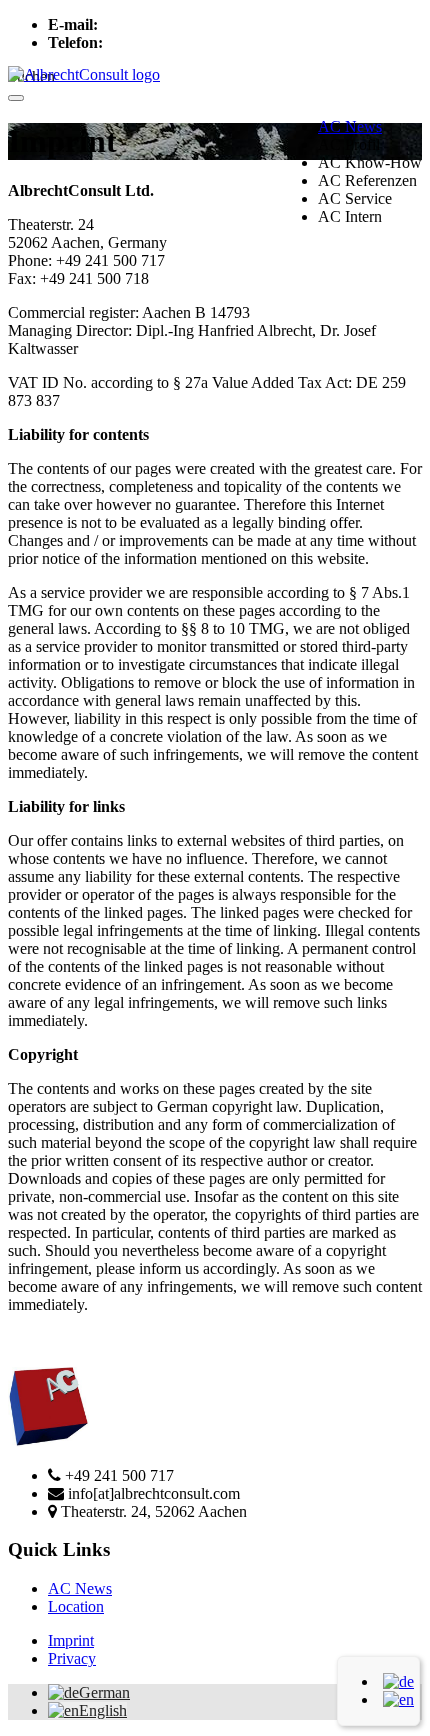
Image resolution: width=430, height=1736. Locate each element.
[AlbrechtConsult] (84, 74)
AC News (350, 126)
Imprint (71, 1640)
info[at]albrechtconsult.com (188, 24)
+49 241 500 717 (161, 42)
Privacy (72, 1658)
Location (76, 1606)
